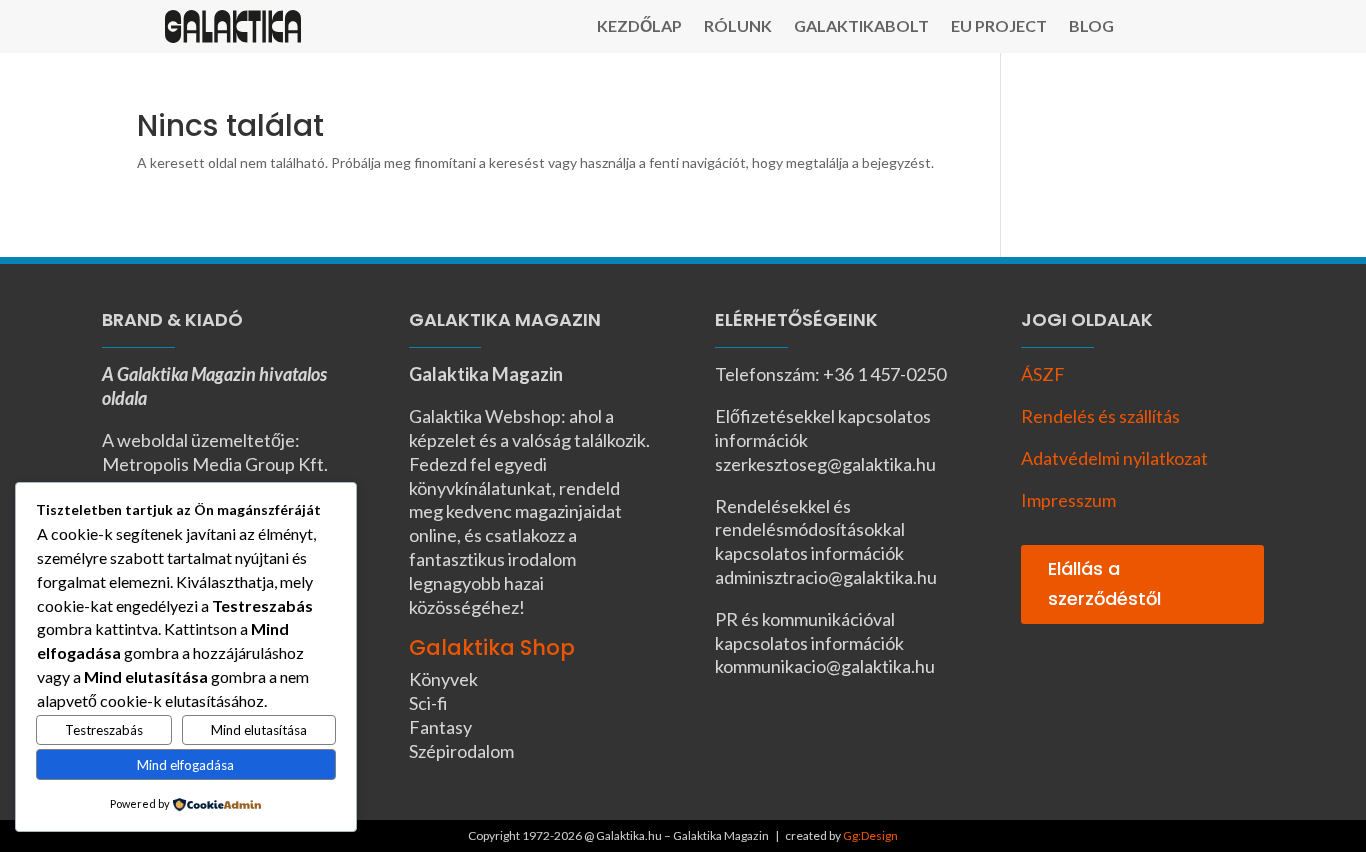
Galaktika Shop (492, 647)
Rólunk (738, 27)
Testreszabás (104, 730)
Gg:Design (870, 835)
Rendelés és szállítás (1100, 416)
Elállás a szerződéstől (1104, 584)
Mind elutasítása (259, 730)
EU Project (999, 27)
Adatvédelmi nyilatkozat (1114, 458)
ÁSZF (1043, 374)
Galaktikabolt (861, 27)
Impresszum (1068, 500)
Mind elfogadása (185, 765)
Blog (1091, 27)
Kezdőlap (639, 27)
